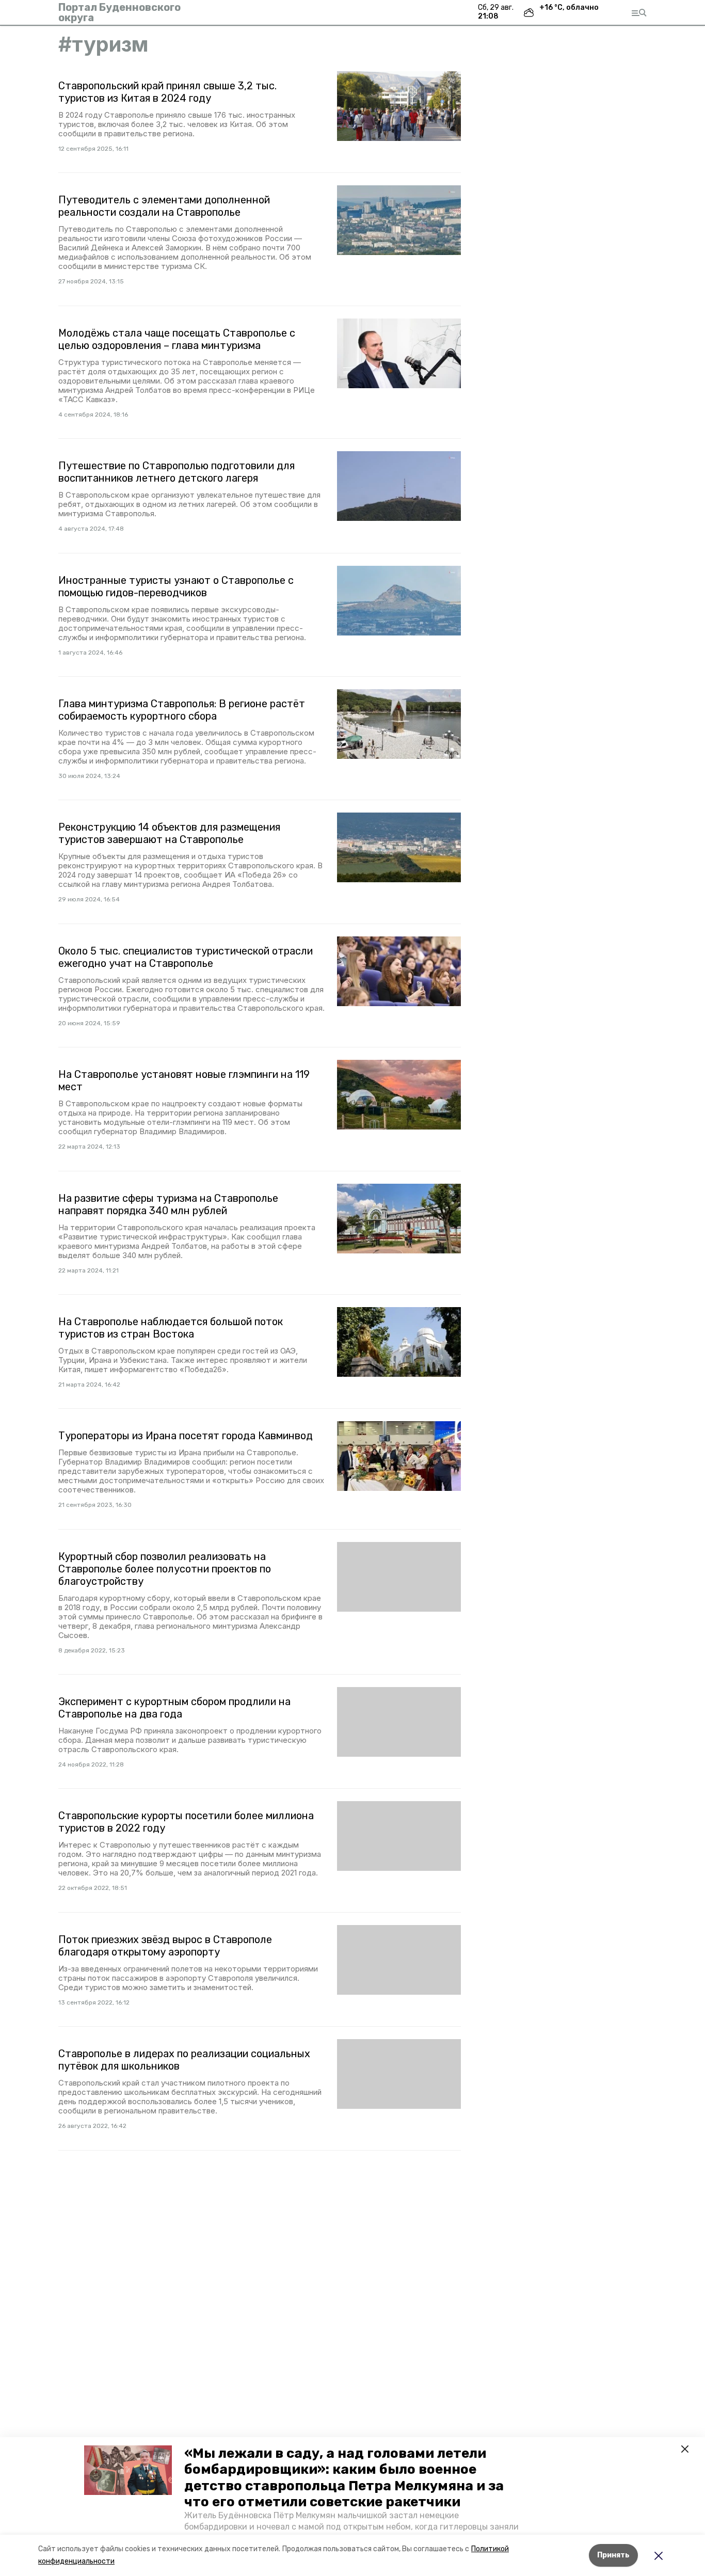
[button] (128, 2470)
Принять (613, 2555)
